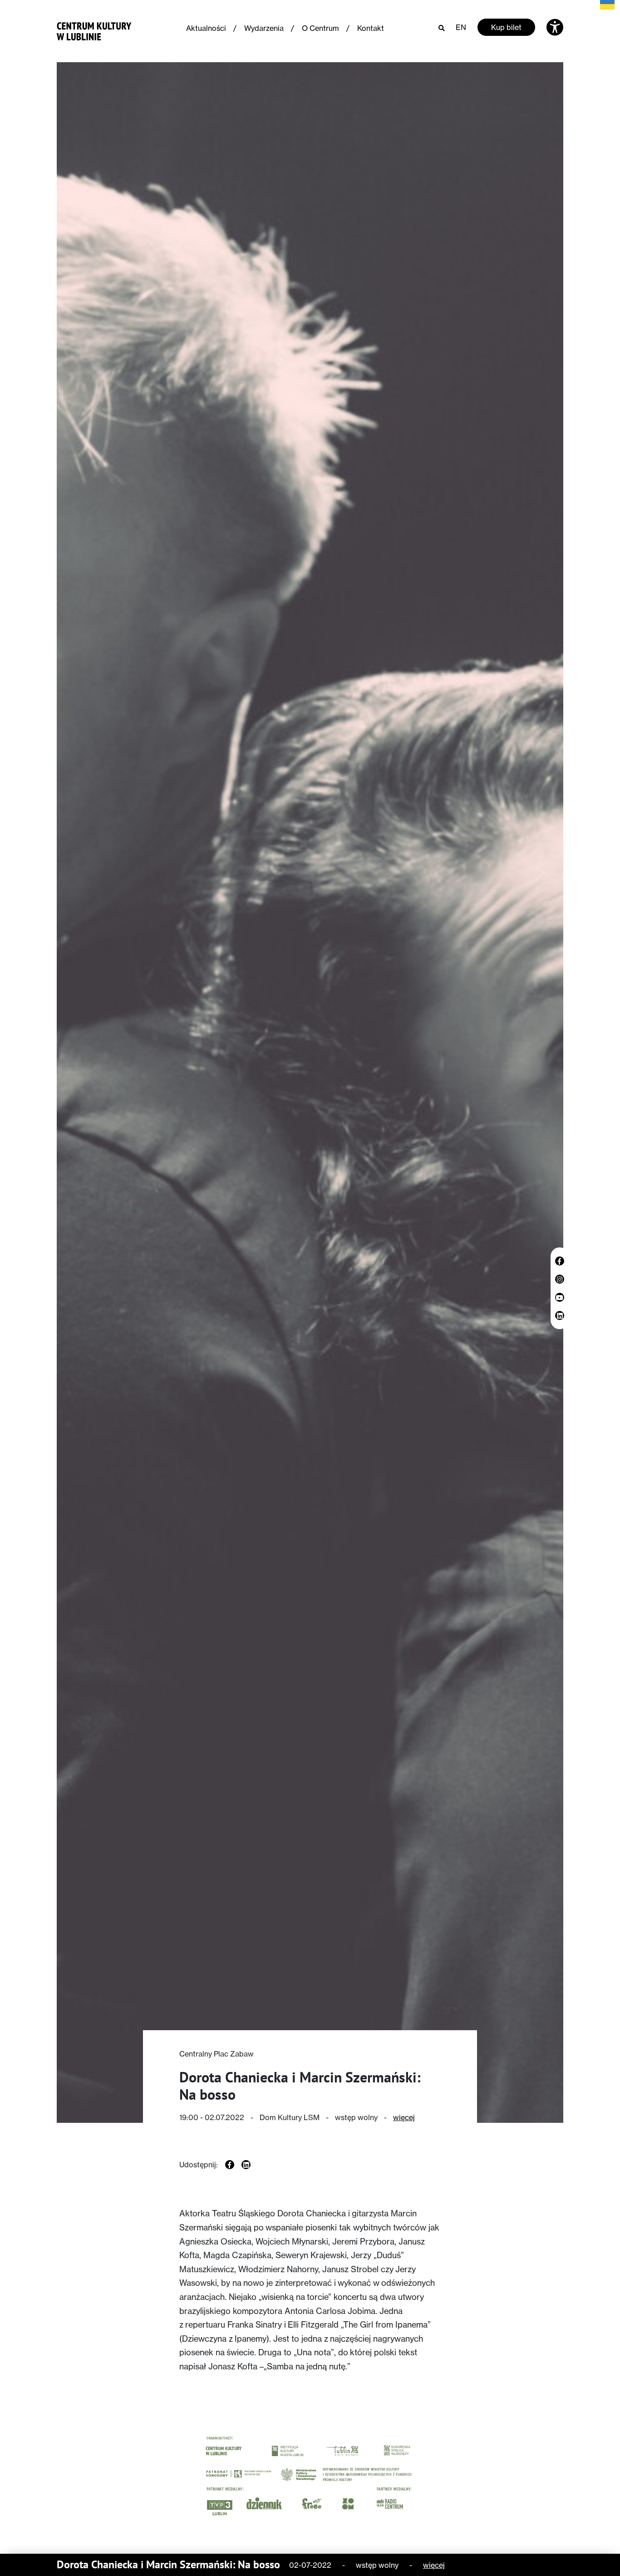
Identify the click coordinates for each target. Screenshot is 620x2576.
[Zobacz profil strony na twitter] (560, 1315)
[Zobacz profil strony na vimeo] (560, 1297)
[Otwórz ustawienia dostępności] (555, 27)
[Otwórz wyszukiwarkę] (442, 27)
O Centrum (320, 28)
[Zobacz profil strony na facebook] (560, 1261)
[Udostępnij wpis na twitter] (246, 2165)
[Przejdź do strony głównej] (94, 29)
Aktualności (206, 28)
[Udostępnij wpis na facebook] (230, 2165)
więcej (404, 2117)
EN (461, 27)
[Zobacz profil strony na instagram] (560, 1279)
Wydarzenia (264, 28)
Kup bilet (506, 27)
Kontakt (371, 28)
